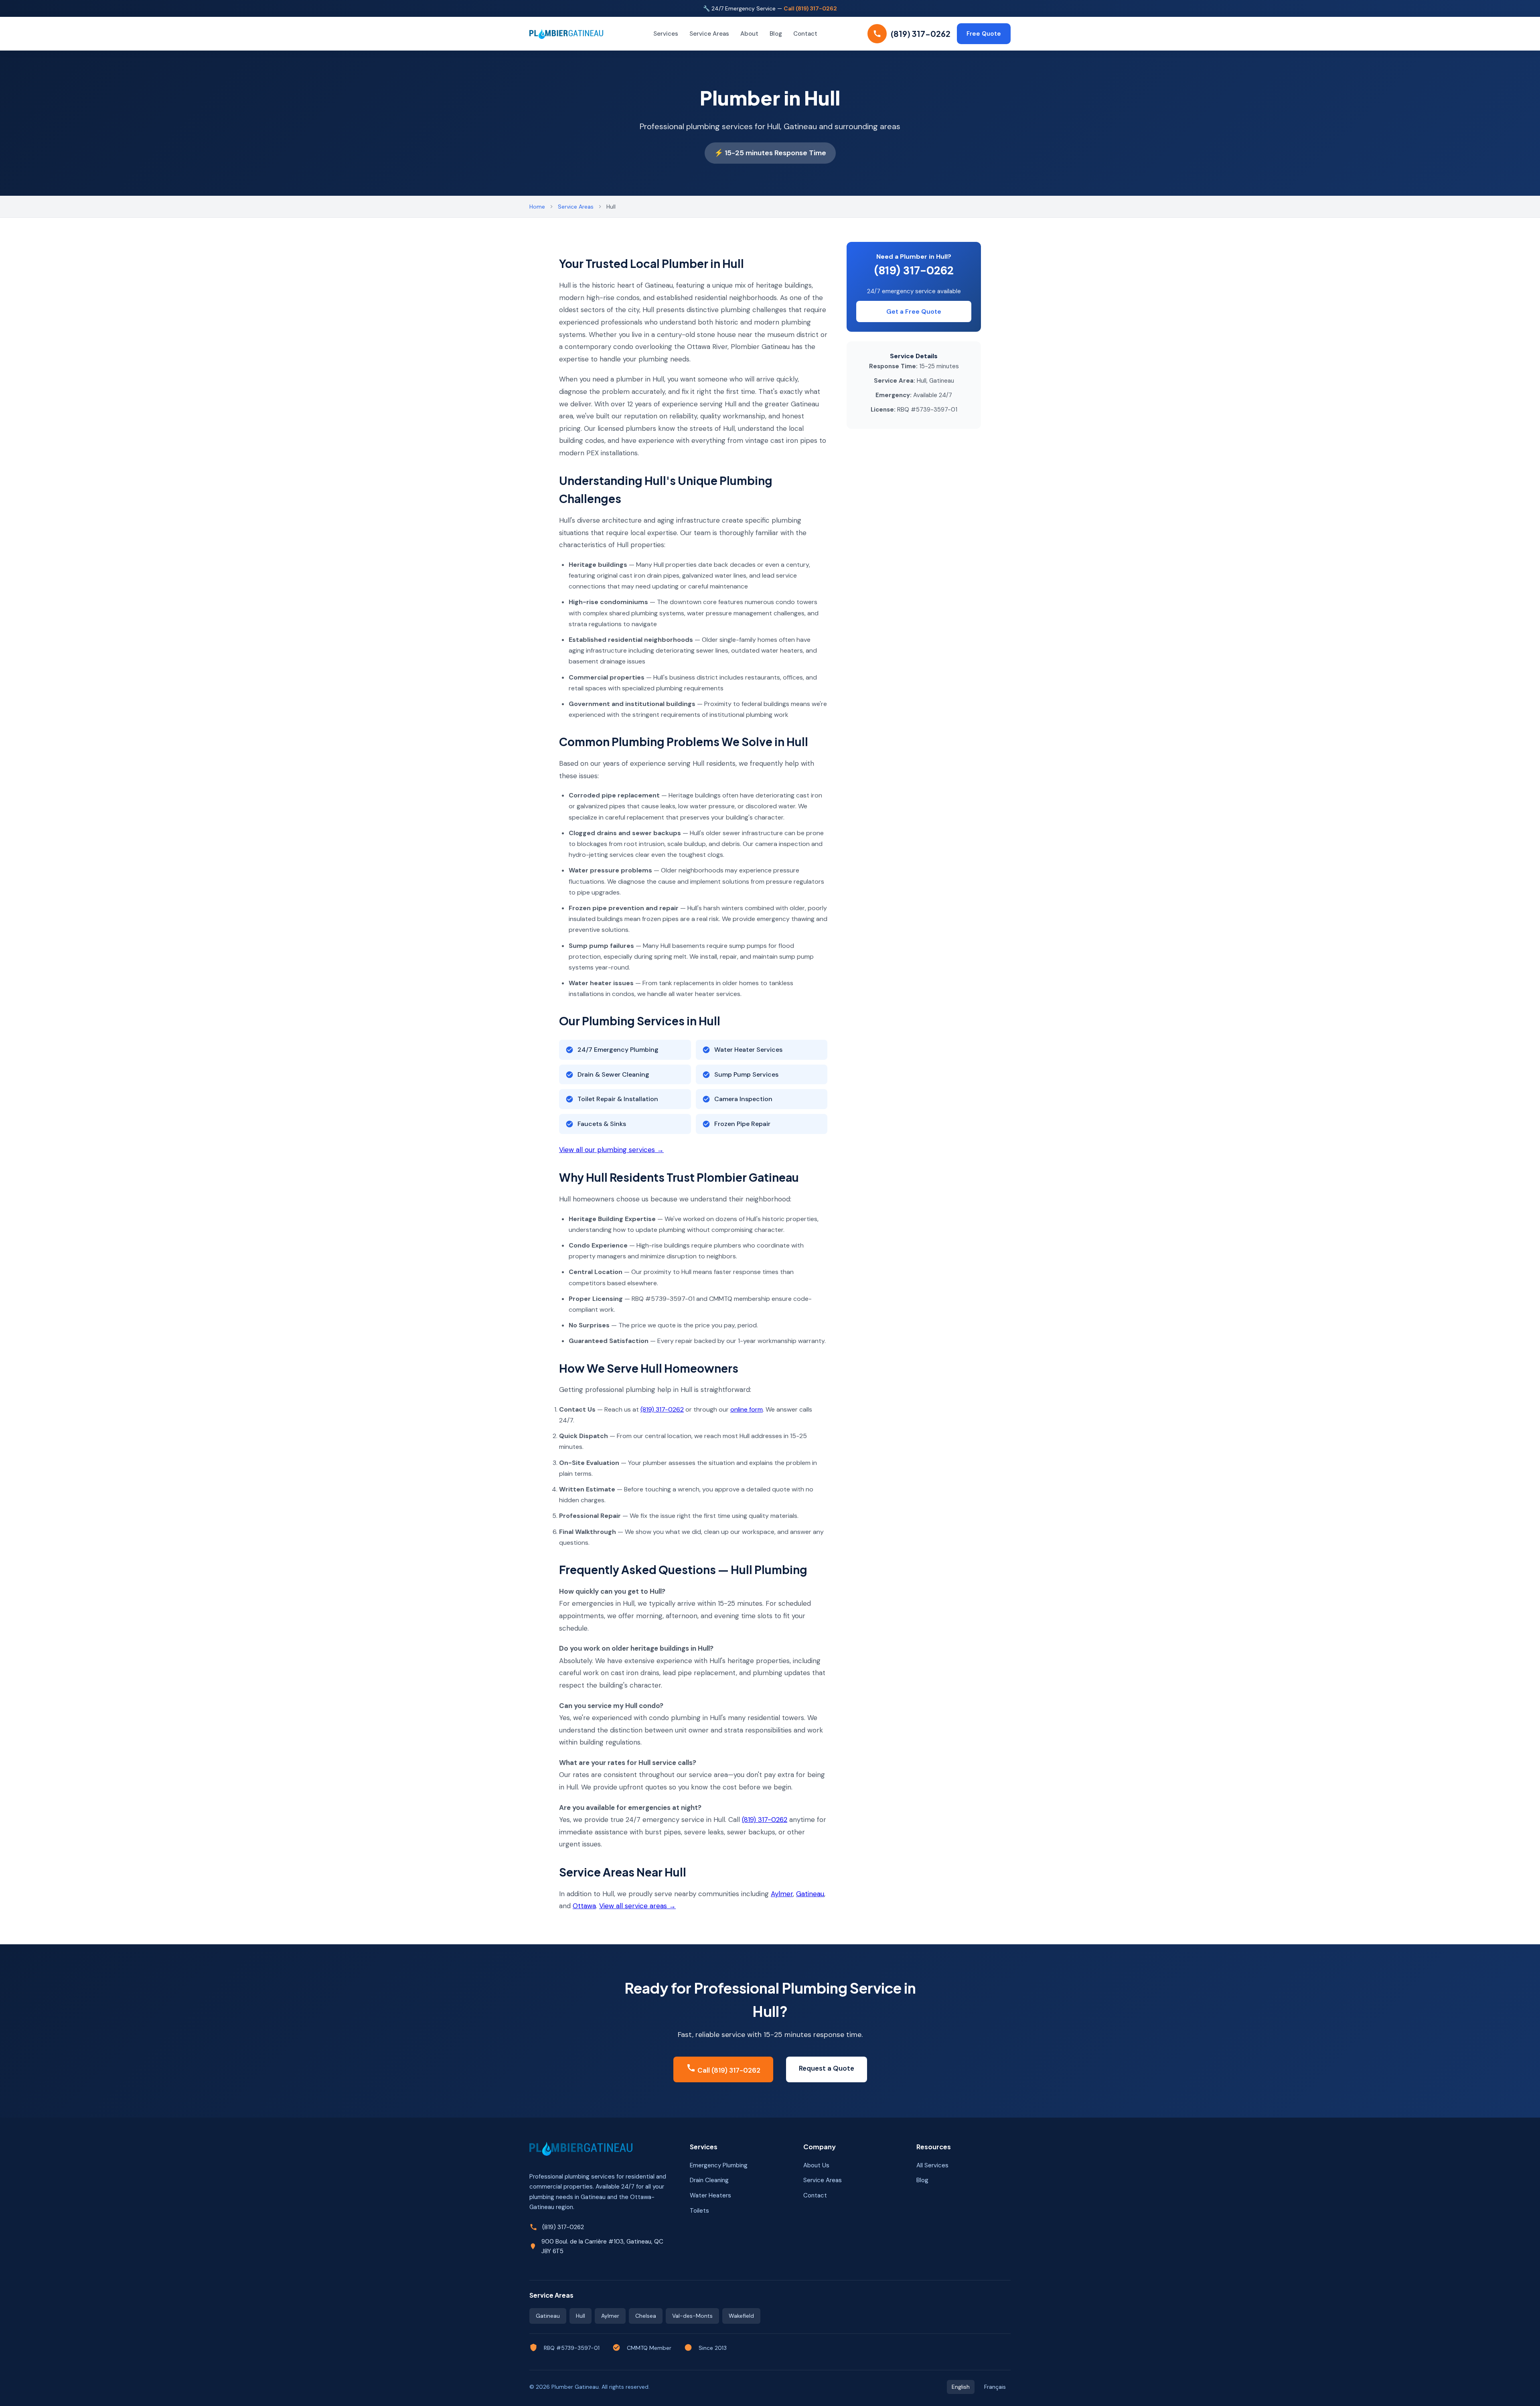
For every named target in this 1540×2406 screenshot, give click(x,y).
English (961, 2387)
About (749, 34)
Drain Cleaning (709, 2180)
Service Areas (709, 34)
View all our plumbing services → (611, 1150)
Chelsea (646, 2316)
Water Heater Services (748, 1050)
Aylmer (782, 1894)
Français (995, 2387)
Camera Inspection (743, 1099)
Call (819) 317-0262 (810, 8)
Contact (805, 34)
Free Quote (984, 34)
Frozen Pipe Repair (742, 1124)
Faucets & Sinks (602, 1124)
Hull (581, 2316)
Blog (776, 34)
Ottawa (584, 1906)
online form (747, 1409)
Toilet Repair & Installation (618, 1099)
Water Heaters (710, 2195)
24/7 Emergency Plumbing (618, 1050)
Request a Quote (827, 2068)
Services (666, 34)
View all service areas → (637, 1906)
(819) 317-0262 (662, 1409)
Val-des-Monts (692, 2316)
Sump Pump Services (746, 1074)
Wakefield (741, 2316)
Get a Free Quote (914, 311)
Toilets (699, 2211)
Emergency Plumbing (719, 2165)
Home (537, 207)
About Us (816, 2165)
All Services (932, 2165)
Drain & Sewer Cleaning (613, 1074)
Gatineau (810, 1894)
